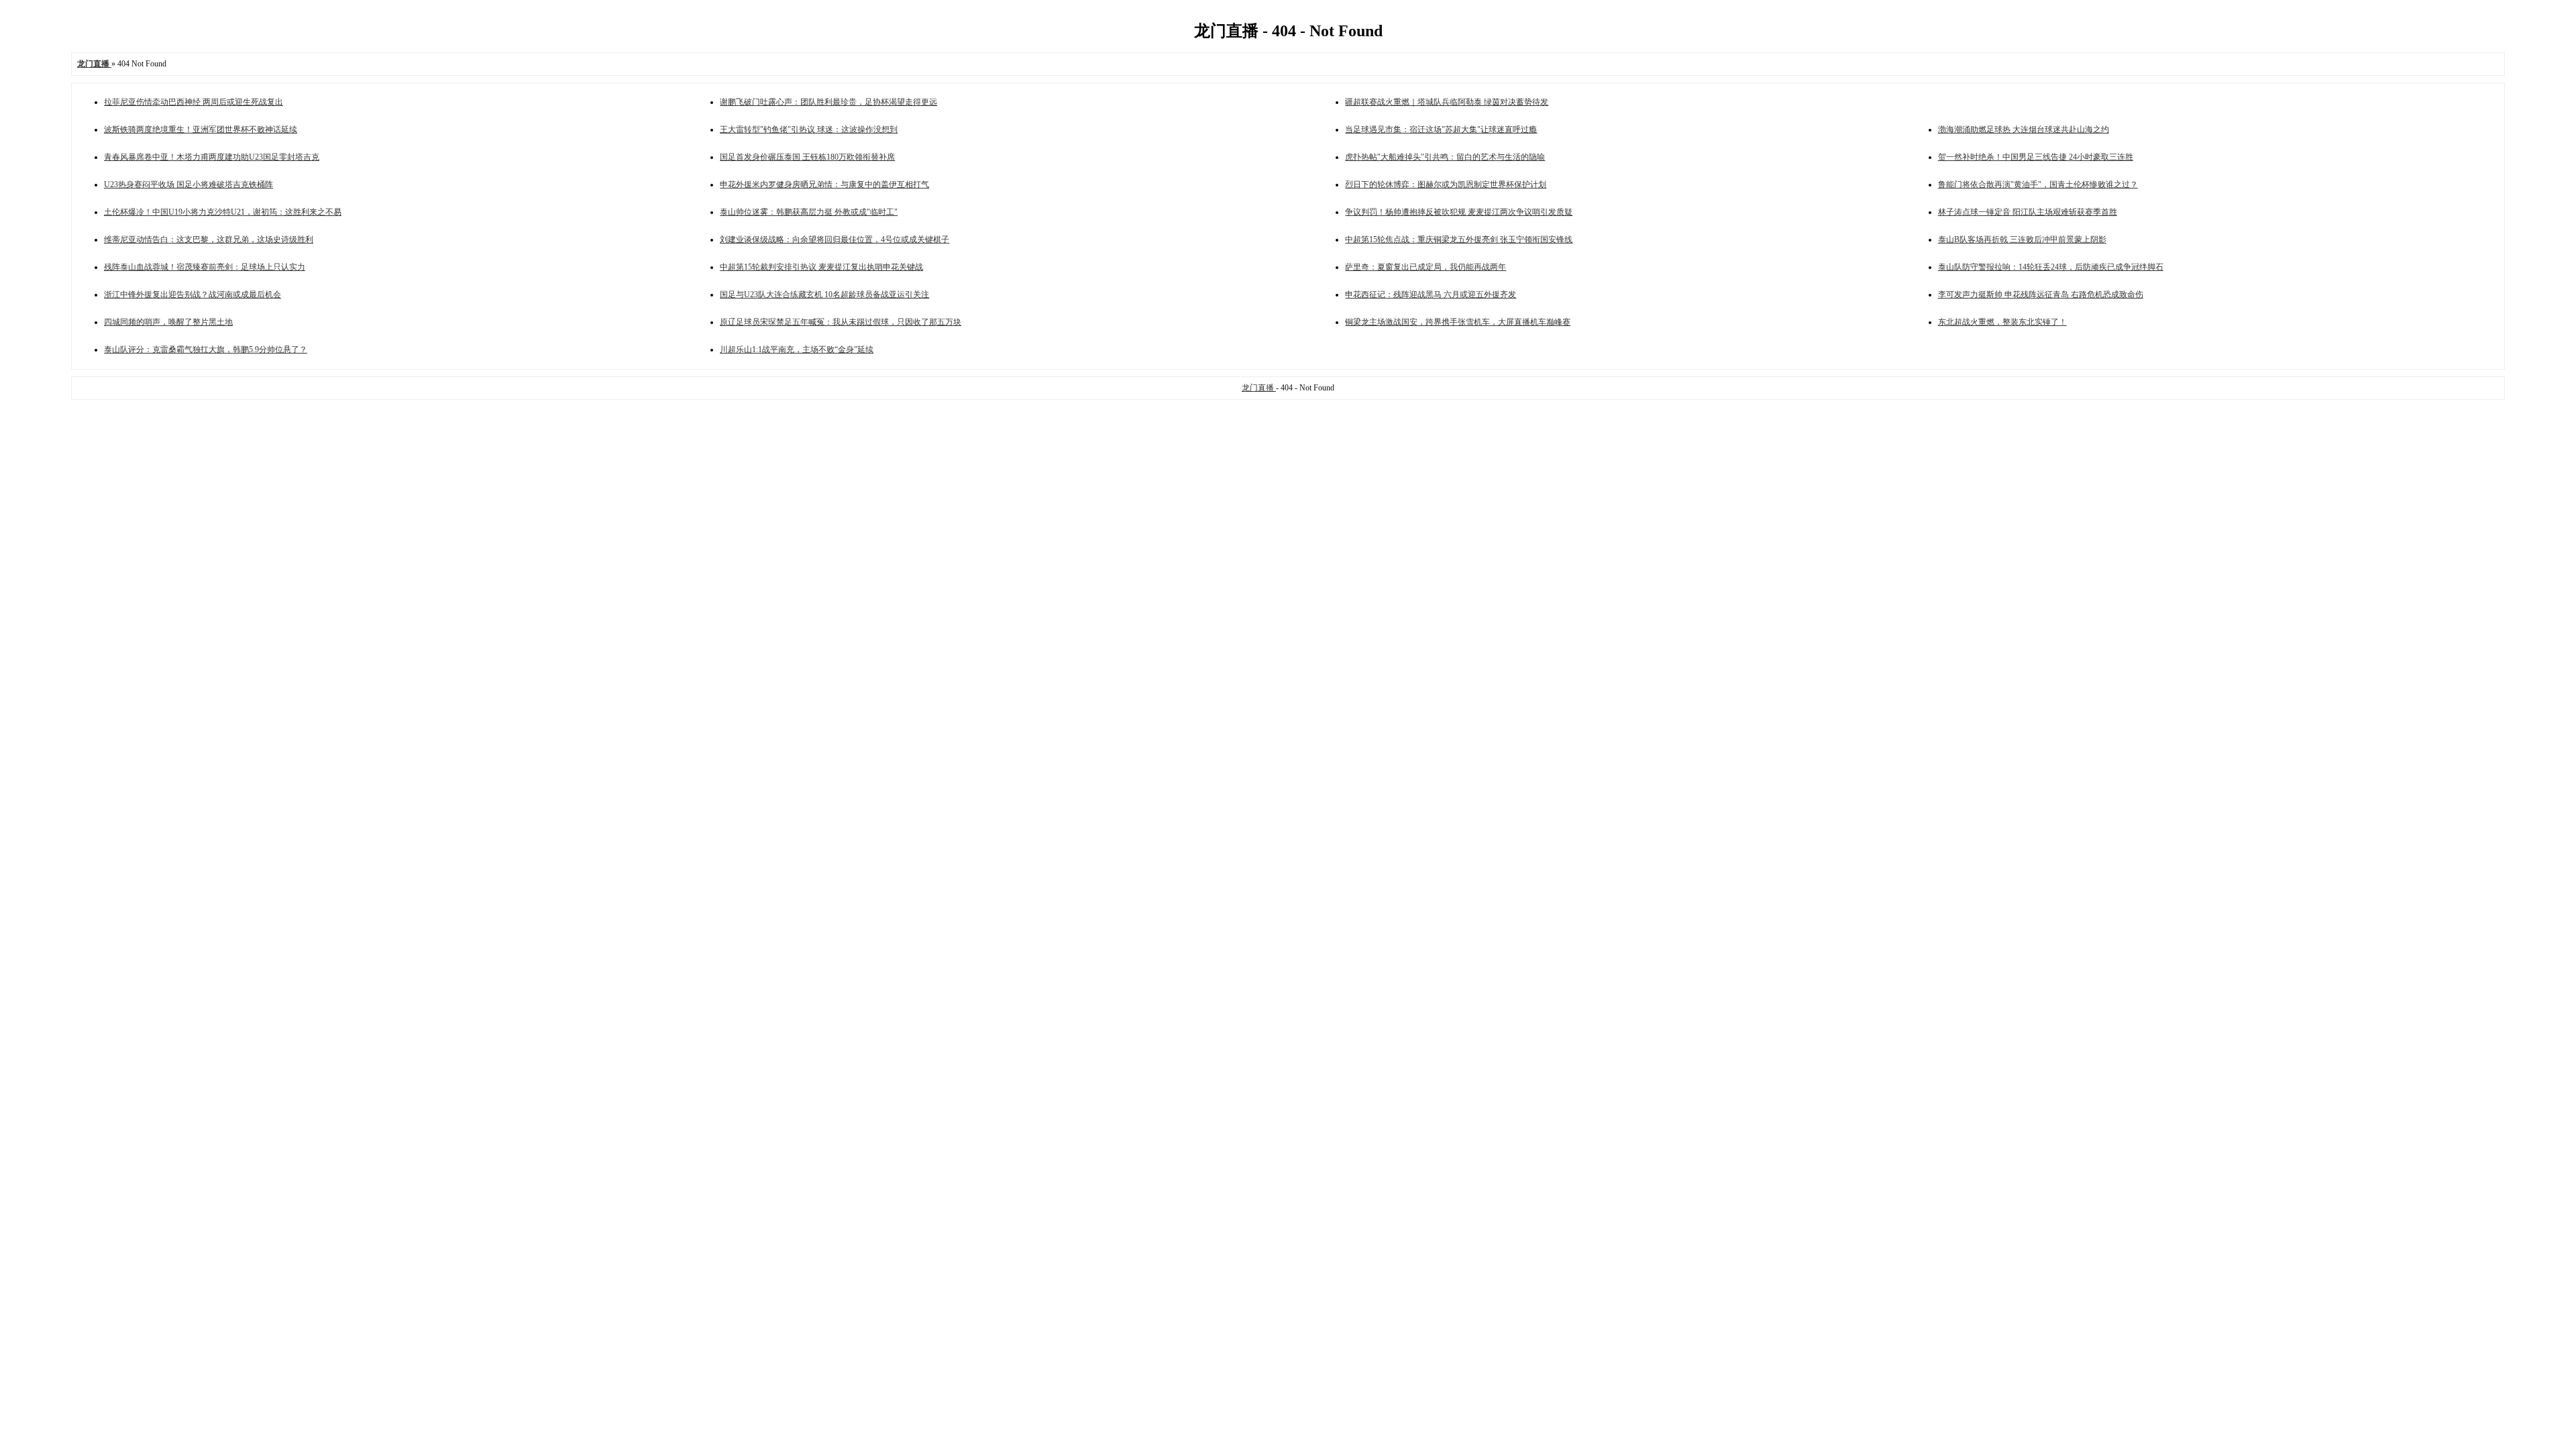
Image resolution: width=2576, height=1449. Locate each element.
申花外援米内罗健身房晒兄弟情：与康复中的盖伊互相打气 (824, 184)
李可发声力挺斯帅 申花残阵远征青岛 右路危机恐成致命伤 (2041, 294)
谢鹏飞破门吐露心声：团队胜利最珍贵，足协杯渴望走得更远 (828, 102)
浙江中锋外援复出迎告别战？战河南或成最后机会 (193, 294)
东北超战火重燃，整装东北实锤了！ (2002, 322)
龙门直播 (1259, 388)
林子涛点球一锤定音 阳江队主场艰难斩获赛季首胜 (2028, 212)
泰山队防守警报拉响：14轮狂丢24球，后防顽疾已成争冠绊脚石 (2051, 267)
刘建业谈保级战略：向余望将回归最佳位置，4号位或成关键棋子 (835, 239)
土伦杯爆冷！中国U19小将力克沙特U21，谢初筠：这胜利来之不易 (223, 212)
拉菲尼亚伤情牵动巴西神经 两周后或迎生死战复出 (194, 102)
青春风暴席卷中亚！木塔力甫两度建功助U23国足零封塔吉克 (212, 157)
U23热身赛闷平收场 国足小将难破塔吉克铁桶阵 (189, 184)
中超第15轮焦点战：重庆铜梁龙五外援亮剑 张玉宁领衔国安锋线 (1459, 239)
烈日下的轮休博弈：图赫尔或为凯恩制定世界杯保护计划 (1446, 184)
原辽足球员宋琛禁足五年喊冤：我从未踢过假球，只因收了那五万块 (841, 322)
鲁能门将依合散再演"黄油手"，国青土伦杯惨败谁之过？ (2038, 184)
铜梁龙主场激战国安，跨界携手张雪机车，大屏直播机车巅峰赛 (1458, 322)
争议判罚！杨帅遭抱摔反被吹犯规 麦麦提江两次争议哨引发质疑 (1459, 212)
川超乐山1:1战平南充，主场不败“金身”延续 (797, 350)
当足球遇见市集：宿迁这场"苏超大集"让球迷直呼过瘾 (1441, 129)
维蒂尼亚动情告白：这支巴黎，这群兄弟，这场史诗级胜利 (209, 239)
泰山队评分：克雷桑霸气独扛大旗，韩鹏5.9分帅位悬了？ (206, 350)
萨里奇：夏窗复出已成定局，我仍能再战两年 (1426, 267)
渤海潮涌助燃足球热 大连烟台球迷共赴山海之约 (2024, 129)
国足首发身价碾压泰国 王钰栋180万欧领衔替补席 (807, 157)
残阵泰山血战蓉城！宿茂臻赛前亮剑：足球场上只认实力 (205, 267)
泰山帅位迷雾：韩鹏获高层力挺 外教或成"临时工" (809, 212)
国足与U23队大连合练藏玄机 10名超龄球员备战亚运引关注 (824, 294)
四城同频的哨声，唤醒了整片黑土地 (168, 322)
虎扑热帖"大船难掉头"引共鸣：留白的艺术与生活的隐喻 (1445, 157)
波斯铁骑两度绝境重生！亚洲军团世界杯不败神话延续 (201, 129)
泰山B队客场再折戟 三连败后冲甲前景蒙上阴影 (2022, 239)
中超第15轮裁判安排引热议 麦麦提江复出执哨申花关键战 (821, 267)
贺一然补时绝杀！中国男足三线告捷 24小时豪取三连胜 (2036, 157)
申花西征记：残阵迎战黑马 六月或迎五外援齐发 (1431, 294)
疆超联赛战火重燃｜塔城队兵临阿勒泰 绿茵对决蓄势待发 (1447, 102)
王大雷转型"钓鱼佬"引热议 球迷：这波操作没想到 (809, 129)
